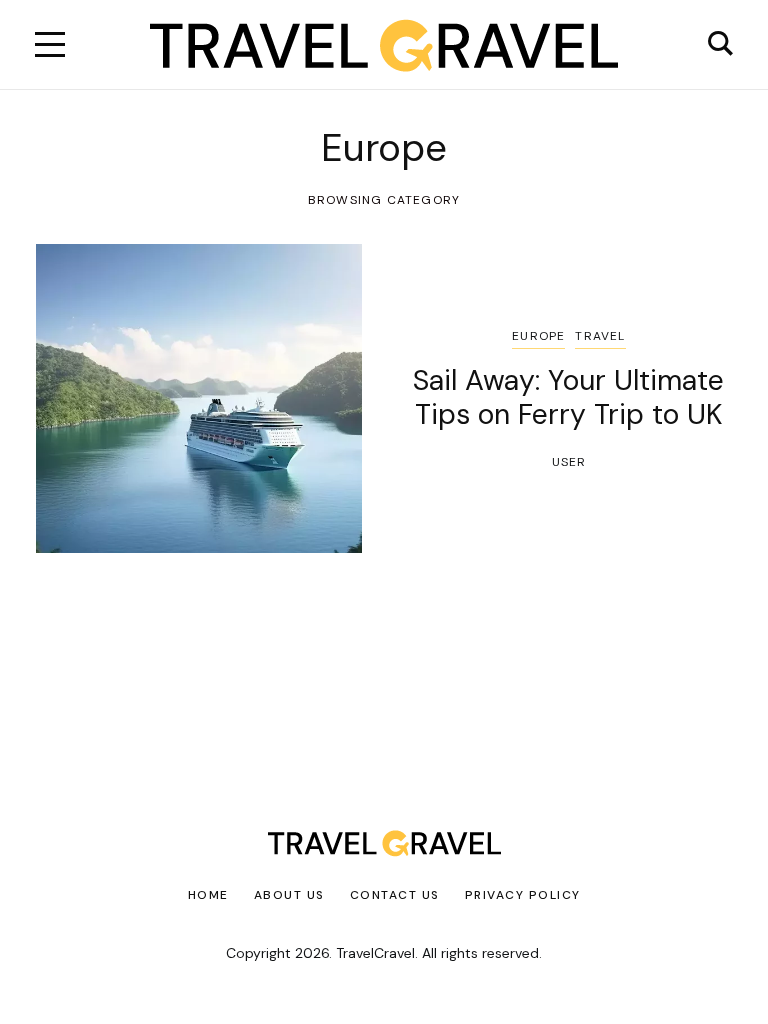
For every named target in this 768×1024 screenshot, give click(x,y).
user (569, 462)
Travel (600, 336)
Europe (538, 336)
